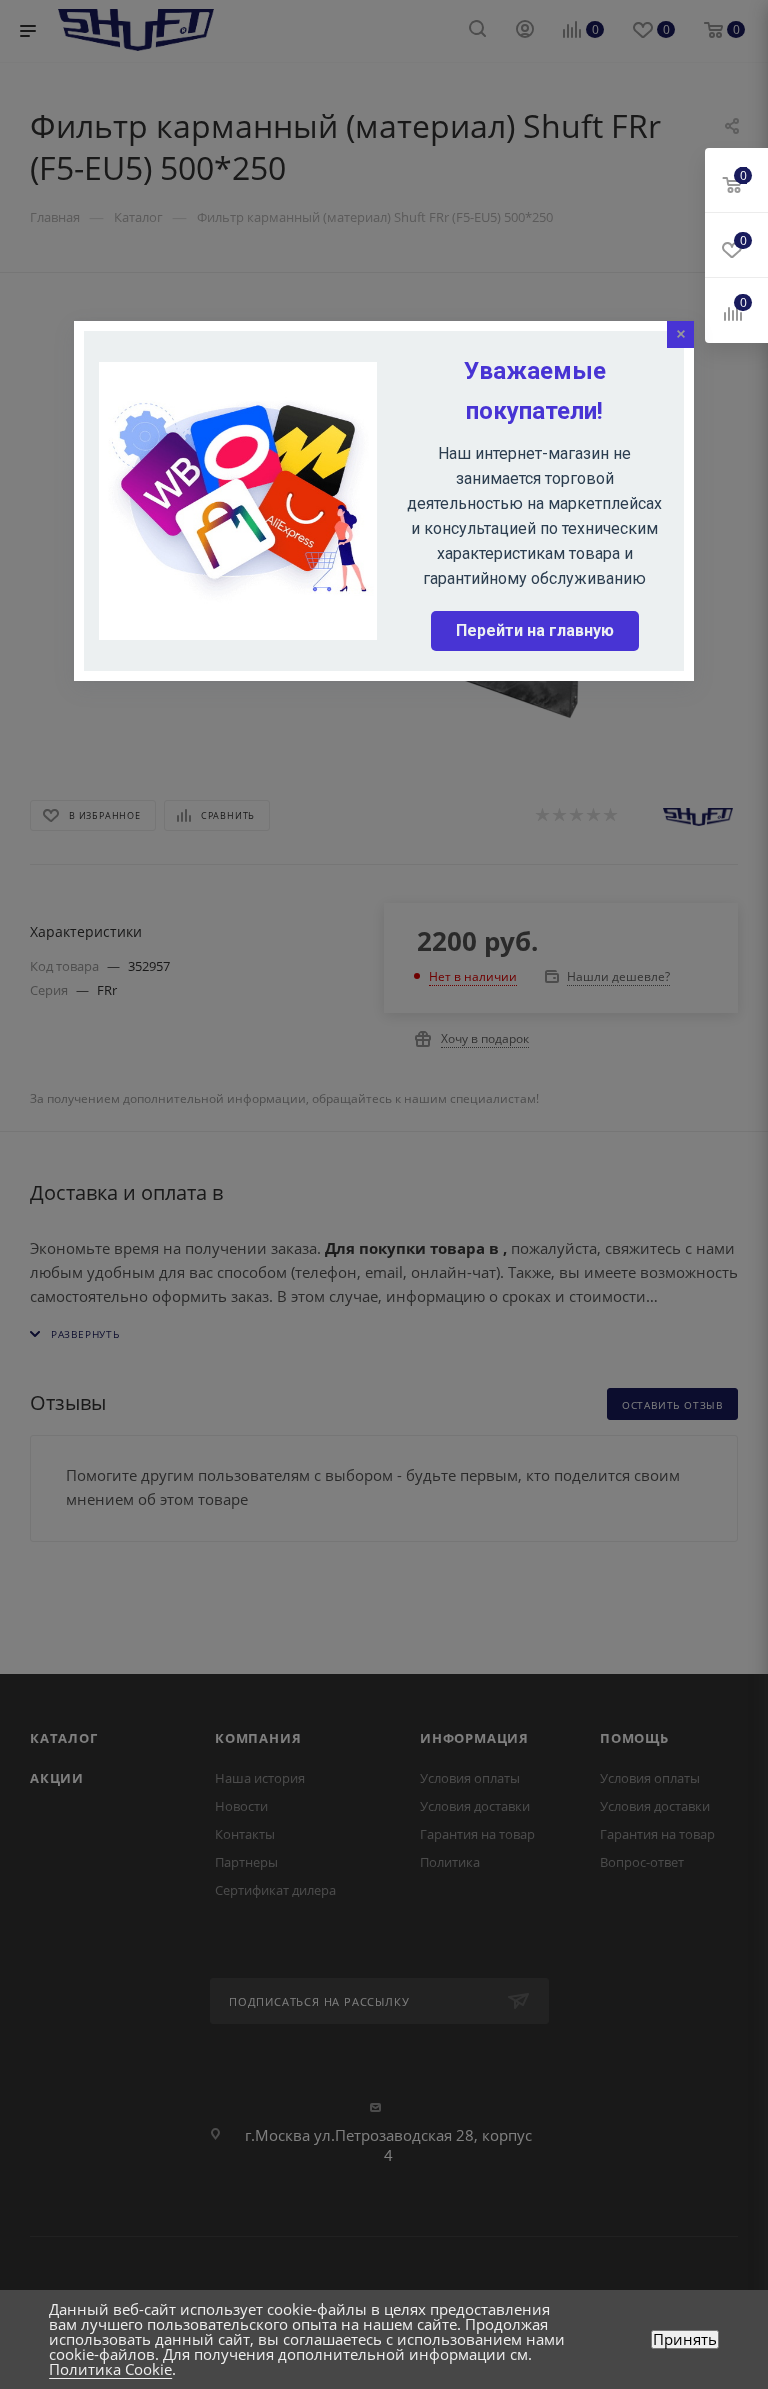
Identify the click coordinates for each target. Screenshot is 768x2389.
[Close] (680, 334)
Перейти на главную (535, 630)
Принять (685, 2339)
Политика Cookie (110, 2369)
